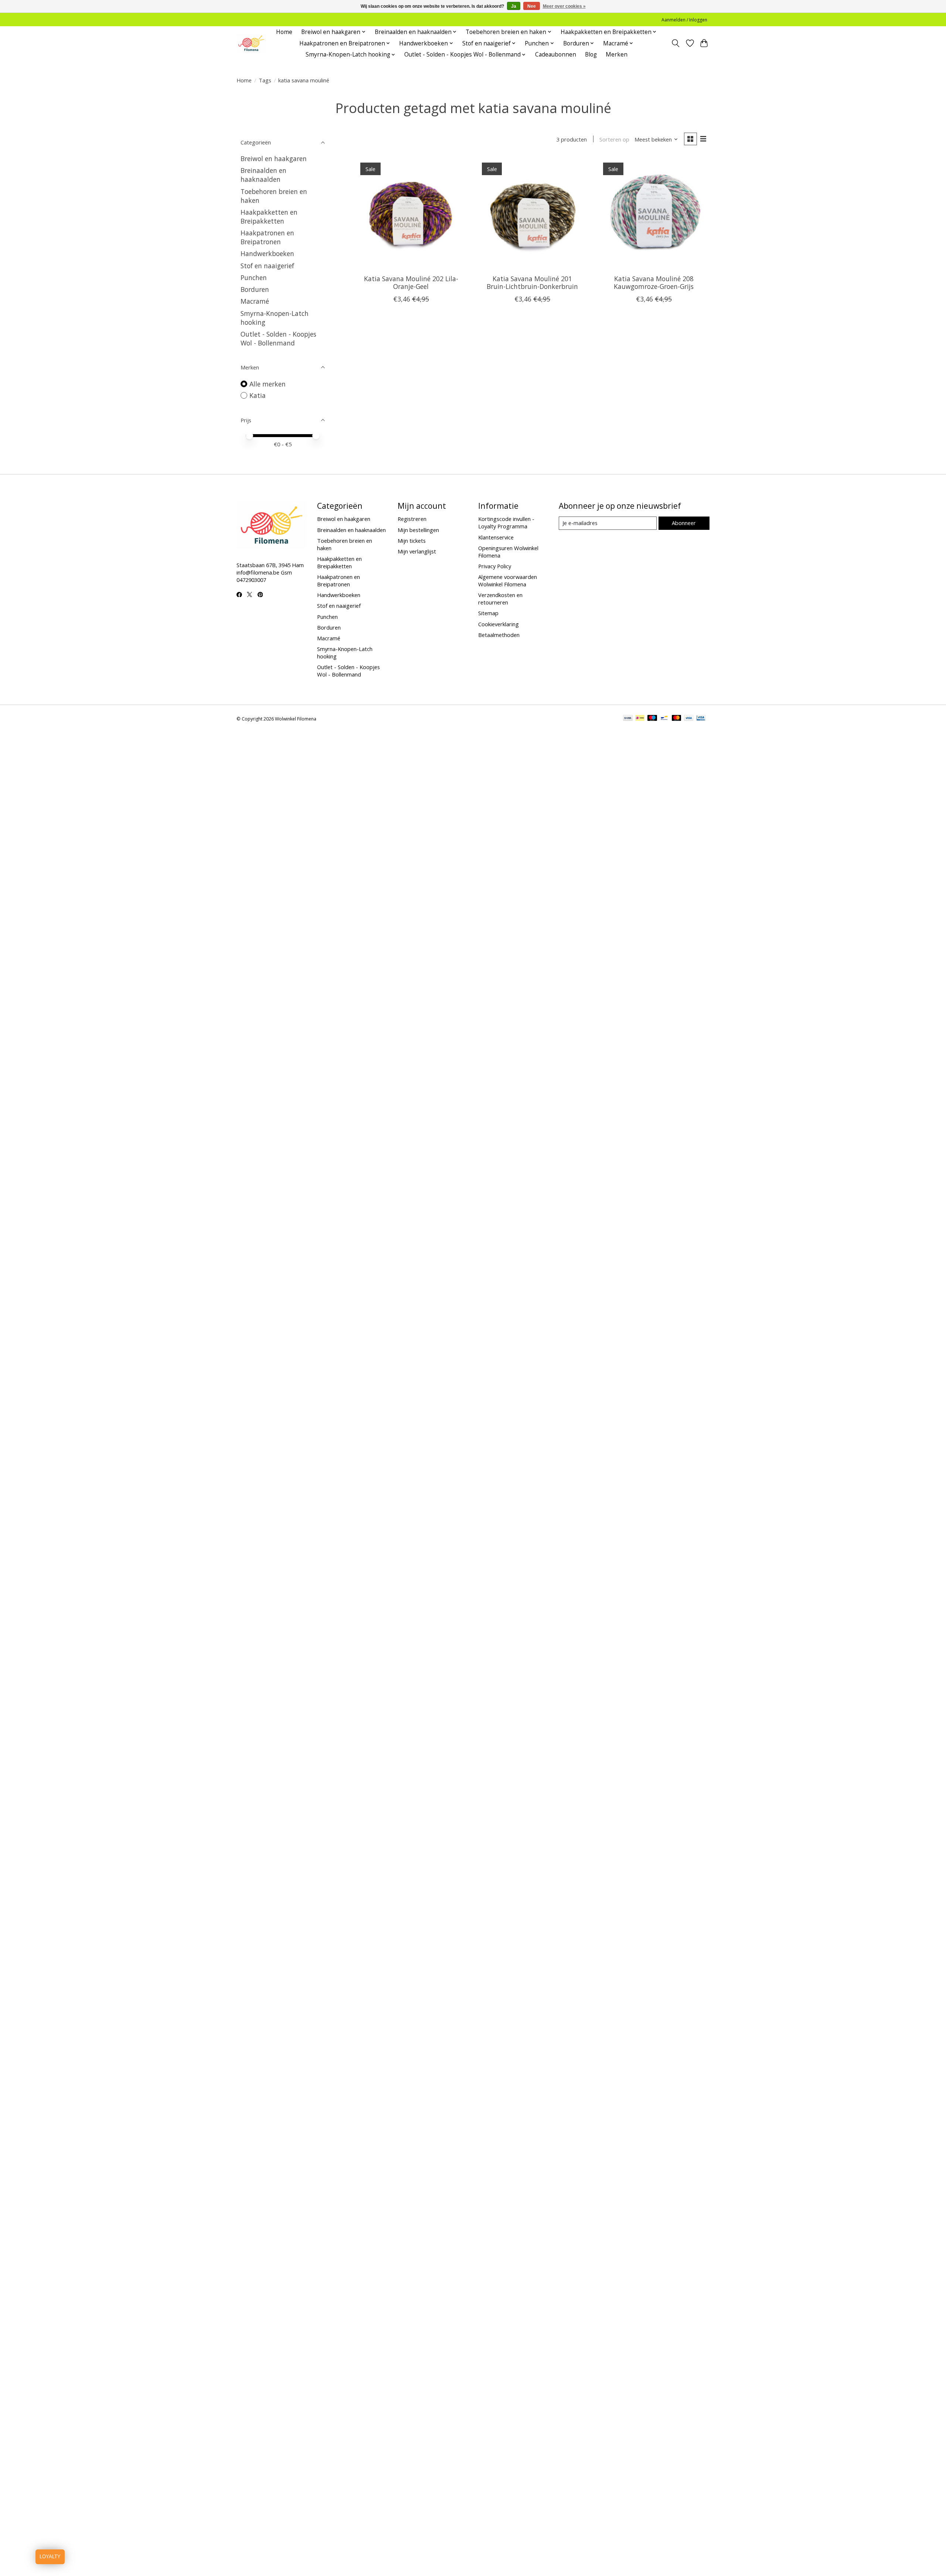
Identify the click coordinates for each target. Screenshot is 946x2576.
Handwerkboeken (267, 253)
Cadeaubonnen (556, 54)
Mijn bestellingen (418, 530)
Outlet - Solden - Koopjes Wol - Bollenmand (278, 338)
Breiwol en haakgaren (274, 159)
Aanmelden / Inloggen (684, 20)
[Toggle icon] (676, 43)
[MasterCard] (677, 719)
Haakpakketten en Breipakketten (269, 217)
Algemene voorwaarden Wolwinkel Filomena (508, 580)
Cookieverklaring (498, 624)
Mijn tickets (412, 541)
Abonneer (684, 523)
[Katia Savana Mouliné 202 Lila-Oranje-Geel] (411, 213)
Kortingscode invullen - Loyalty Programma (506, 522)
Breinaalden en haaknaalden (263, 175)
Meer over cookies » (564, 6)
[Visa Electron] (701, 719)
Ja (514, 6)
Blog (591, 54)
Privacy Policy (495, 566)
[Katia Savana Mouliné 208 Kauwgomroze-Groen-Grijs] (654, 213)
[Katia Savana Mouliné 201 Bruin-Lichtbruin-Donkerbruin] (532, 213)
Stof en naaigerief (267, 266)
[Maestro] (652, 719)
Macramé (255, 301)
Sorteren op (614, 139)
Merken (617, 54)
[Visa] (689, 719)
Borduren (255, 289)
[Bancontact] (664, 719)
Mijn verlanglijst (417, 551)
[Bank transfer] (628, 719)
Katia (258, 395)
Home (284, 32)
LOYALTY (50, 2557)
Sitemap (488, 613)
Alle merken (268, 384)
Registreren (412, 519)
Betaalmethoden (499, 635)
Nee (532, 6)
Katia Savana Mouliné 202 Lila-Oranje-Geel (411, 282)
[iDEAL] (640, 719)
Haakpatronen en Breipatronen (267, 237)
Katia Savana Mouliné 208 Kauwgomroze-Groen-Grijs (654, 282)
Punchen (254, 277)
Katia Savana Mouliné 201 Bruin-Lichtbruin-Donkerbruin (532, 282)
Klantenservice (496, 537)
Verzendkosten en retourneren (500, 599)
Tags (265, 80)
